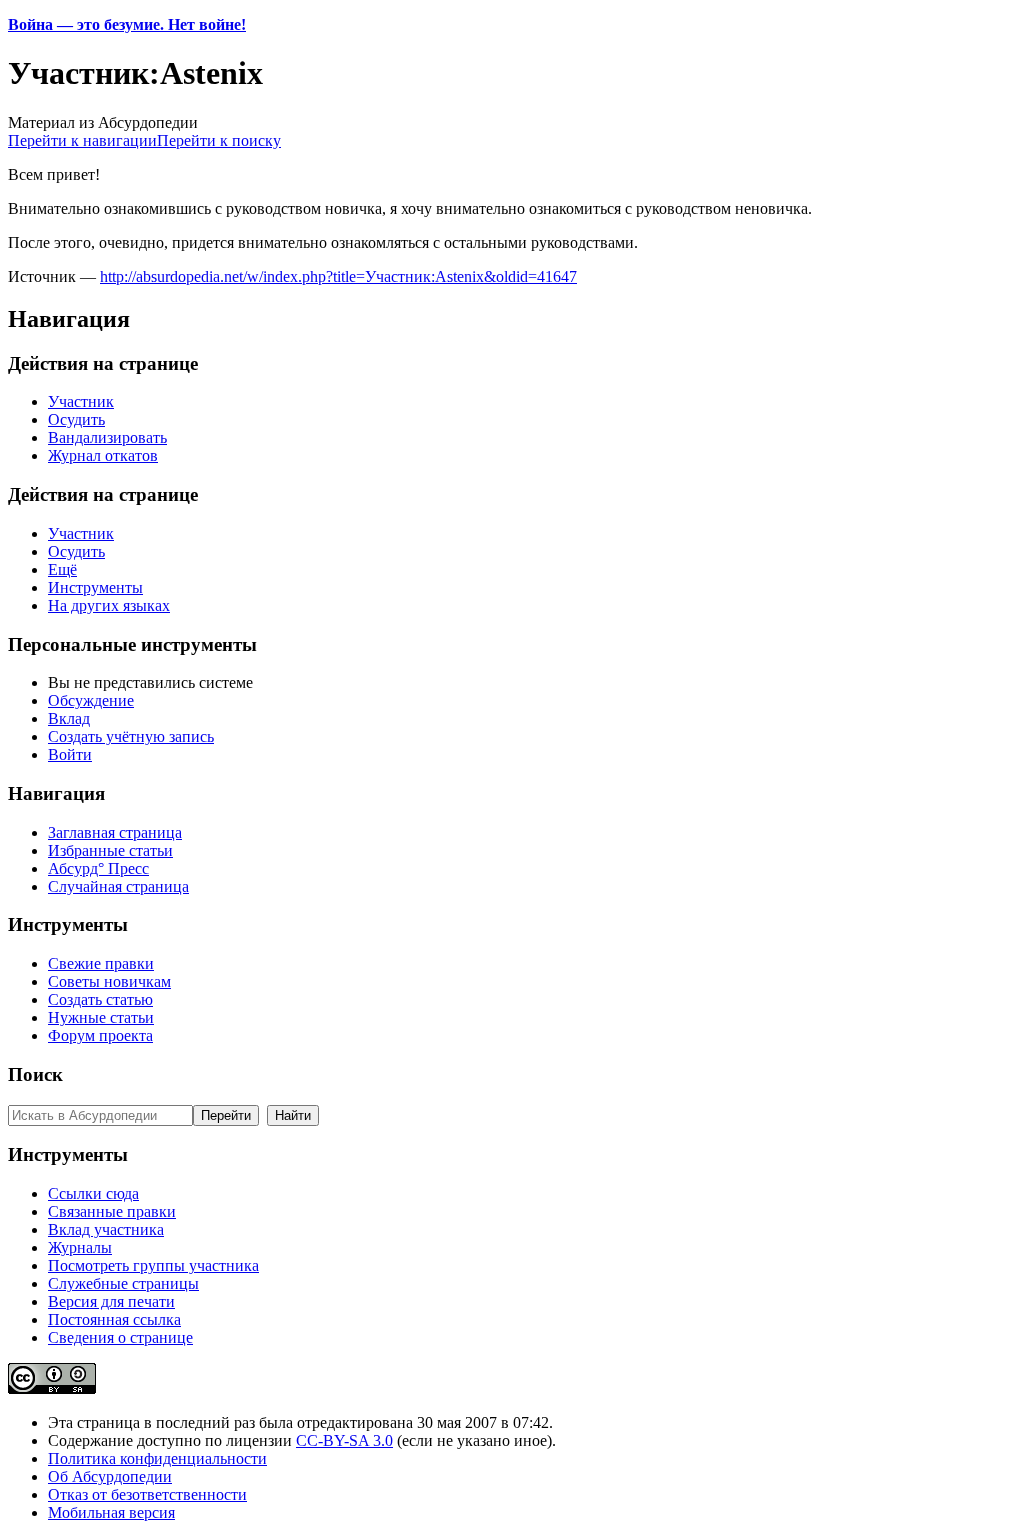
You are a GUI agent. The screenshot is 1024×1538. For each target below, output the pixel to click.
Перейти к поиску (219, 140)
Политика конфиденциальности (157, 1458)
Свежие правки (101, 963)
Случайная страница (118, 886)
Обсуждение (91, 700)
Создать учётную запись (131, 736)
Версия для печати (111, 1301)
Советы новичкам (109, 981)
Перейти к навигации (82, 140)
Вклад (69, 718)
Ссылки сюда (93, 1193)
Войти (70, 754)
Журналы (80, 1247)
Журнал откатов (103, 455)
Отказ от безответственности (147, 1494)
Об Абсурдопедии (110, 1476)
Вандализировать (107, 437)
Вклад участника (106, 1229)
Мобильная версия (111, 1512)
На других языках (109, 605)
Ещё (62, 569)
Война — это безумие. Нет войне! (127, 24)
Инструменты (95, 587)
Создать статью (100, 999)
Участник (81, 401)
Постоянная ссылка (114, 1319)
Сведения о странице (120, 1337)
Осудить (76, 419)
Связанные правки (112, 1211)
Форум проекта (100, 1035)
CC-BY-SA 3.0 (344, 1440)
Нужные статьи (101, 1017)
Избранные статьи (110, 850)
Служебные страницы (123, 1283)
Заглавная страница (115, 832)
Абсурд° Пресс (98, 868)
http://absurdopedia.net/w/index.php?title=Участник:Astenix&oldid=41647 (338, 276)
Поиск (35, 1074)
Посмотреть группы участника (153, 1265)
